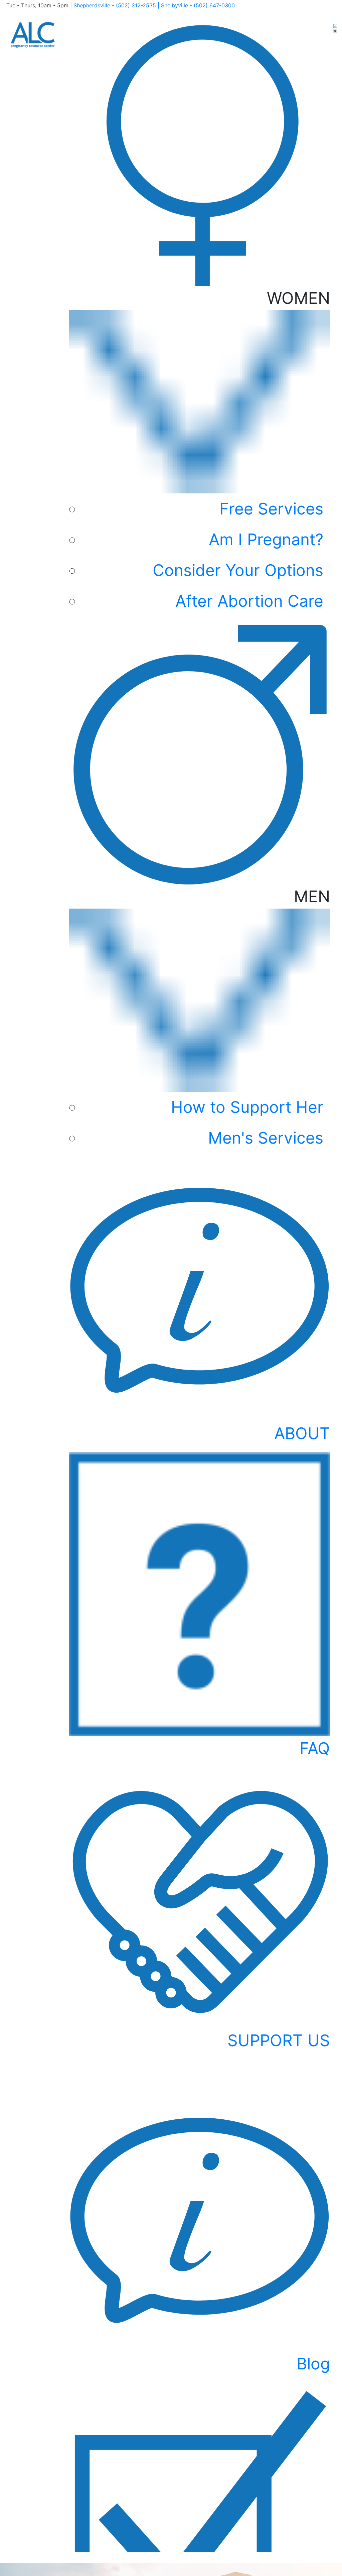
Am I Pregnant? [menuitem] (266, 539)
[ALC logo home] (33, 34)
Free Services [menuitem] (271, 509)
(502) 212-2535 (136, 5)
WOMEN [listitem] (241, 449)
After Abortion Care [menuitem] (249, 601)
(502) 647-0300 (214, 5)
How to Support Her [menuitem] (247, 1107)
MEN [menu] (250, 1017)
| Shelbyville (173, 5)
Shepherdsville (93, 5)
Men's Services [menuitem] (266, 1138)
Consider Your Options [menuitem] (238, 570)
